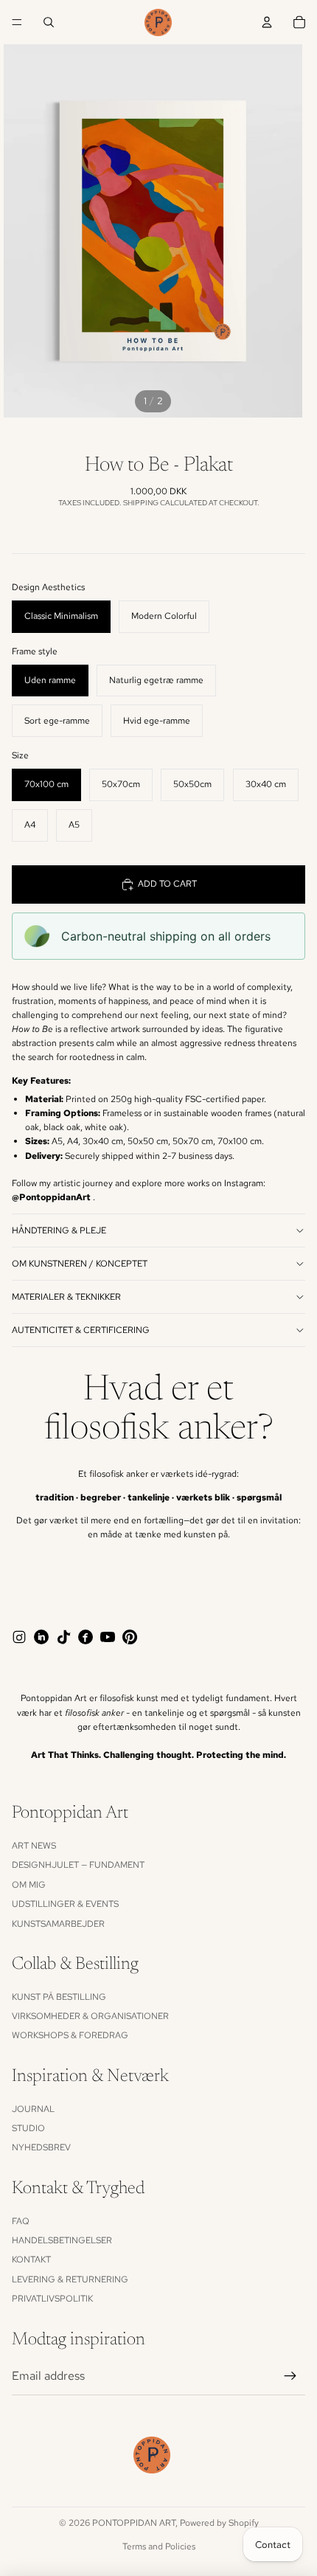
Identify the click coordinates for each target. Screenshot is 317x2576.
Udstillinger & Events (65, 1904)
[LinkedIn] (41, 1637)
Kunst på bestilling (59, 1997)
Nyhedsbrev (41, 2147)
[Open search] (49, 22)
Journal (33, 2109)
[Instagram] (19, 1637)
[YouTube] (108, 1637)
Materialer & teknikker (66, 1297)
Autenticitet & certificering (81, 1330)
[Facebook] (86, 1637)
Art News (34, 1846)
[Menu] (17, 22)
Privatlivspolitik (52, 2299)
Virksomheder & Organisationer (90, 2016)
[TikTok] (63, 1637)
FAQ (21, 2221)
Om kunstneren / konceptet (80, 1264)
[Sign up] (290, 2376)
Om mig (29, 1885)
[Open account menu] (267, 22)
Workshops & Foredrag (70, 2035)
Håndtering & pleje (59, 1230)
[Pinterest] (130, 1637)
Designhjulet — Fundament (78, 1865)
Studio (28, 2128)
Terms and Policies (159, 2546)
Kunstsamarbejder (58, 1924)
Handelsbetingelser (62, 2240)
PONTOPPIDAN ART (134, 2523)
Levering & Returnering (70, 2279)
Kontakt (31, 2260)
